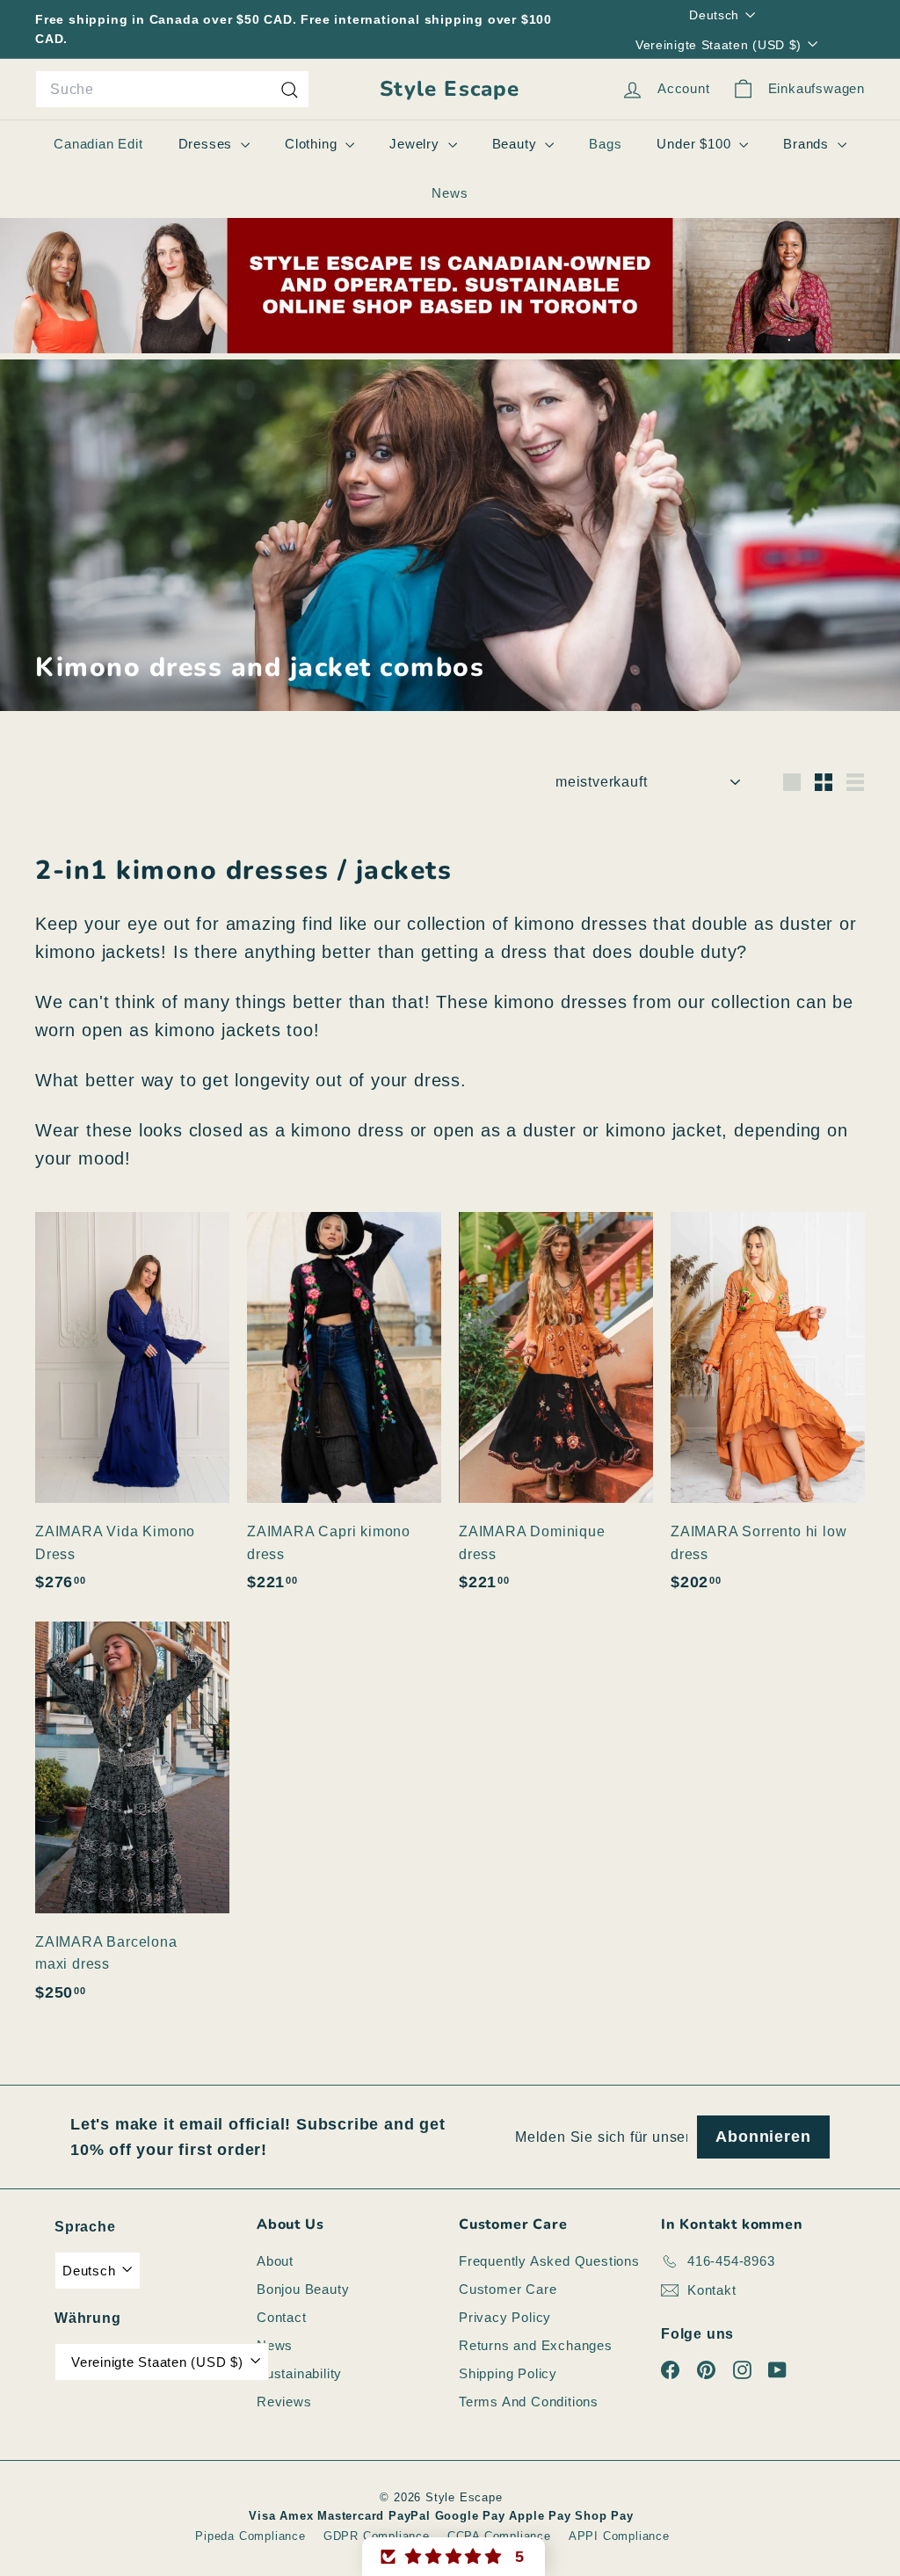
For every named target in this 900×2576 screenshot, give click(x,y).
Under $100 (696, 144)
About (275, 2261)
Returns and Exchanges (536, 2345)
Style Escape (450, 89)
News (450, 193)
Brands (808, 144)
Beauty (517, 144)
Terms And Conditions (529, 2402)
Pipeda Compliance (250, 2536)
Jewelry (416, 144)
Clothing (313, 144)
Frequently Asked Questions (549, 2261)
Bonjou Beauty (303, 2289)
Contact (282, 2317)
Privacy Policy (505, 2317)
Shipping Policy (508, 2373)
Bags (605, 144)
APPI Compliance (619, 2536)
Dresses (207, 144)
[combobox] (172, 90)
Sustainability (299, 2373)
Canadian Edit (98, 144)
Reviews (284, 2402)
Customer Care (508, 2289)
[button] (454, 2557)
